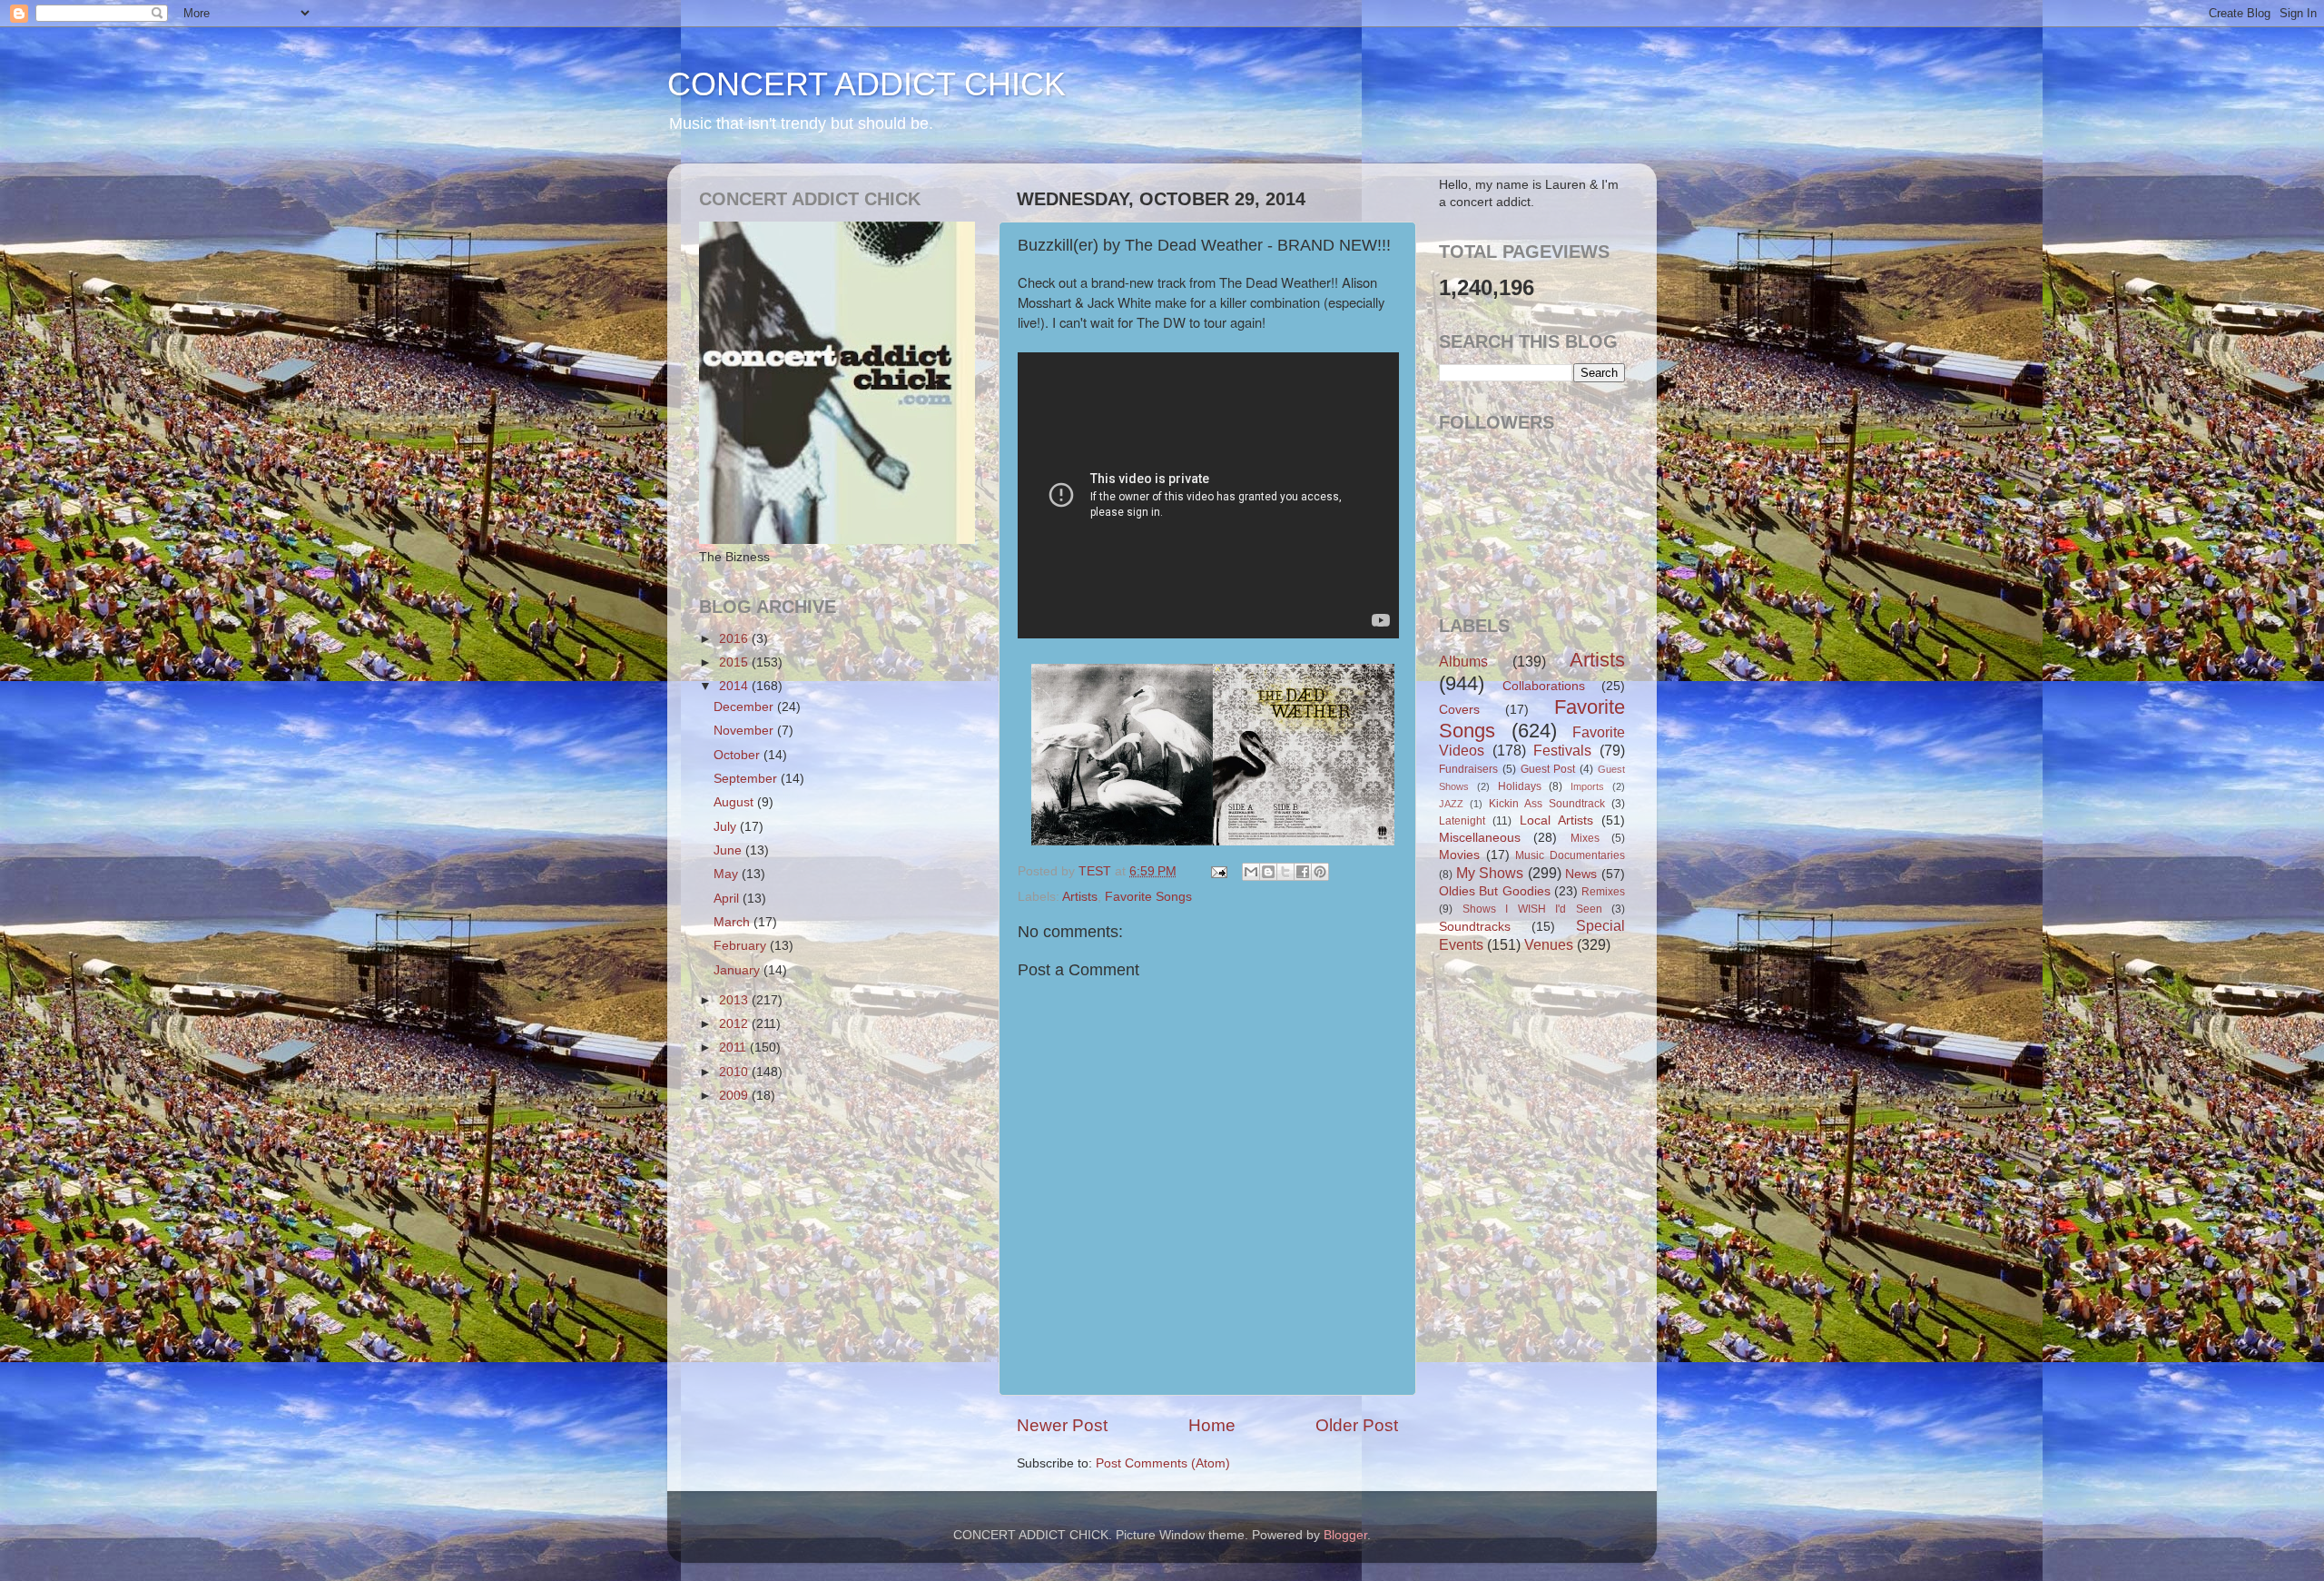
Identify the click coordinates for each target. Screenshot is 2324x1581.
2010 (735, 1072)
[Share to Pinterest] (1320, 872)
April (728, 899)
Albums (1463, 661)
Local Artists (1556, 820)
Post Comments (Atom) (1163, 1463)
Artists (1080, 897)
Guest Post (1548, 769)
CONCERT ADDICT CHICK (867, 84)
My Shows (1490, 873)
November (745, 731)
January (739, 970)
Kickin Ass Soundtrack (1547, 804)
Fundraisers (1468, 769)
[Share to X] (1285, 872)
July (727, 827)
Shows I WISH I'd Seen (1532, 909)
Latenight (1462, 821)
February (742, 946)
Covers (1459, 710)
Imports (1587, 786)
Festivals (1562, 750)
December (745, 707)
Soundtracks (1475, 927)
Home (1212, 1425)
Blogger (1345, 1535)
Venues (1549, 944)
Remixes (1603, 892)
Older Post (1357, 1425)
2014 (735, 686)
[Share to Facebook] (1303, 872)
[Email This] (1251, 872)
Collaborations (1544, 686)
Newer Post (1062, 1425)
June (729, 850)
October (739, 755)
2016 (735, 639)
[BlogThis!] (1268, 872)
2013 (735, 1000)
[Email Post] (1218, 871)
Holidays (1520, 786)
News (1581, 874)
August (735, 802)
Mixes (1585, 838)
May (728, 874)
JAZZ (1451, 804)
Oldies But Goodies (1495, 891)
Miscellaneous (1480, 838)
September (747, 779)
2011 (734, 1047)
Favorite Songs (1148, 897)
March (734, 922)
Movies (1459, 855)
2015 (735, 662)
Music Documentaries (1570, 855)
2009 (735, 1096)
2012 (735, 1024)
